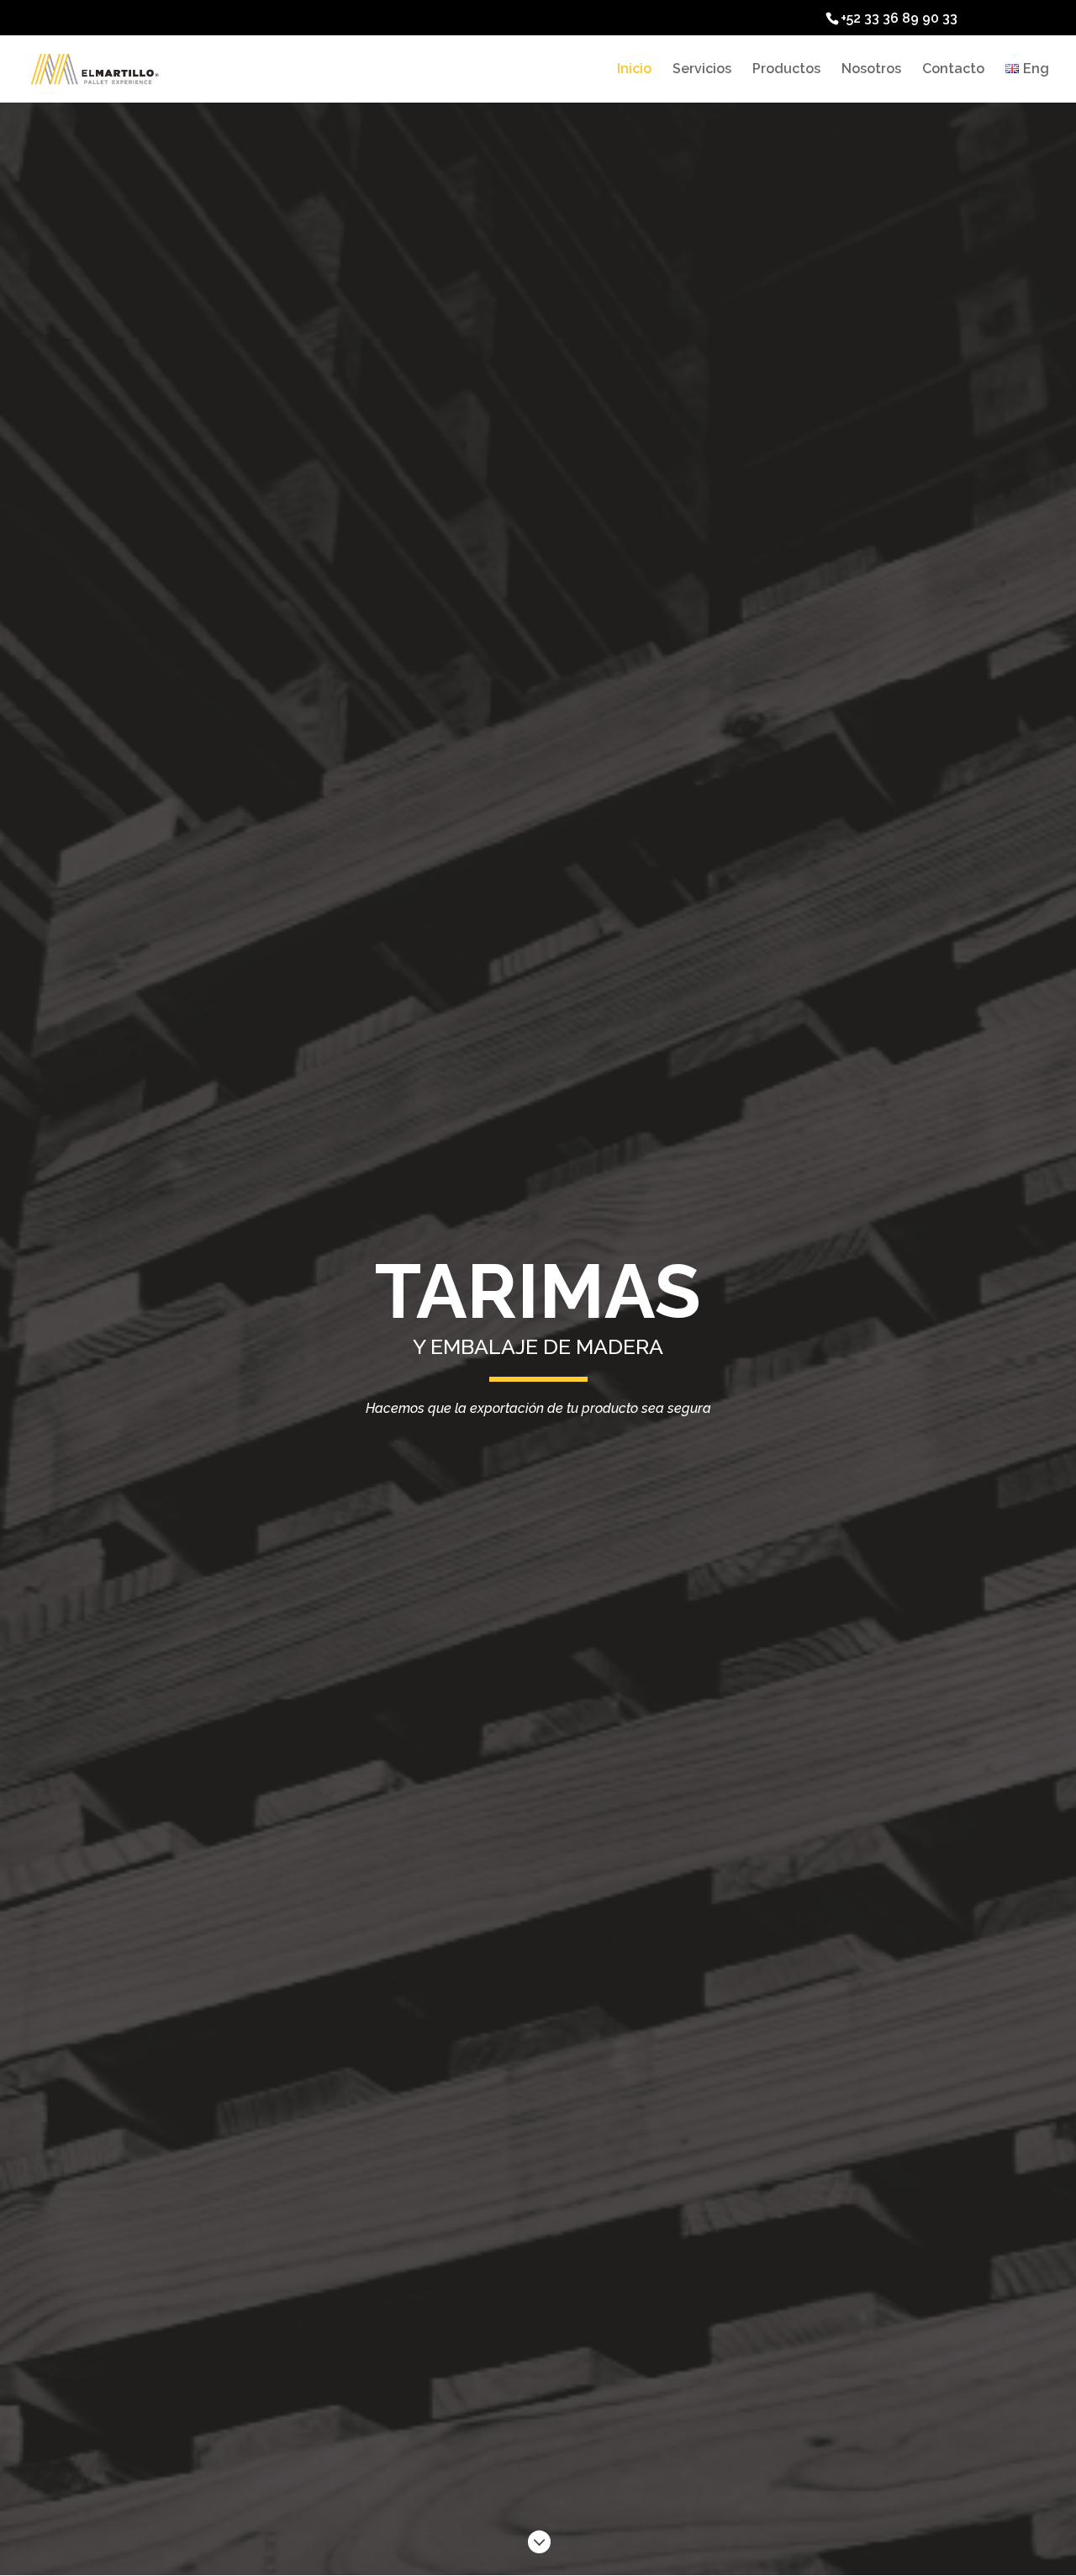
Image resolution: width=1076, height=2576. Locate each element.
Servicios (702, 70)
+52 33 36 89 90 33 (899, 18)
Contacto (953, 70)
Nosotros (871, 70)
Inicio (634, 70)
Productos (786, 70)
